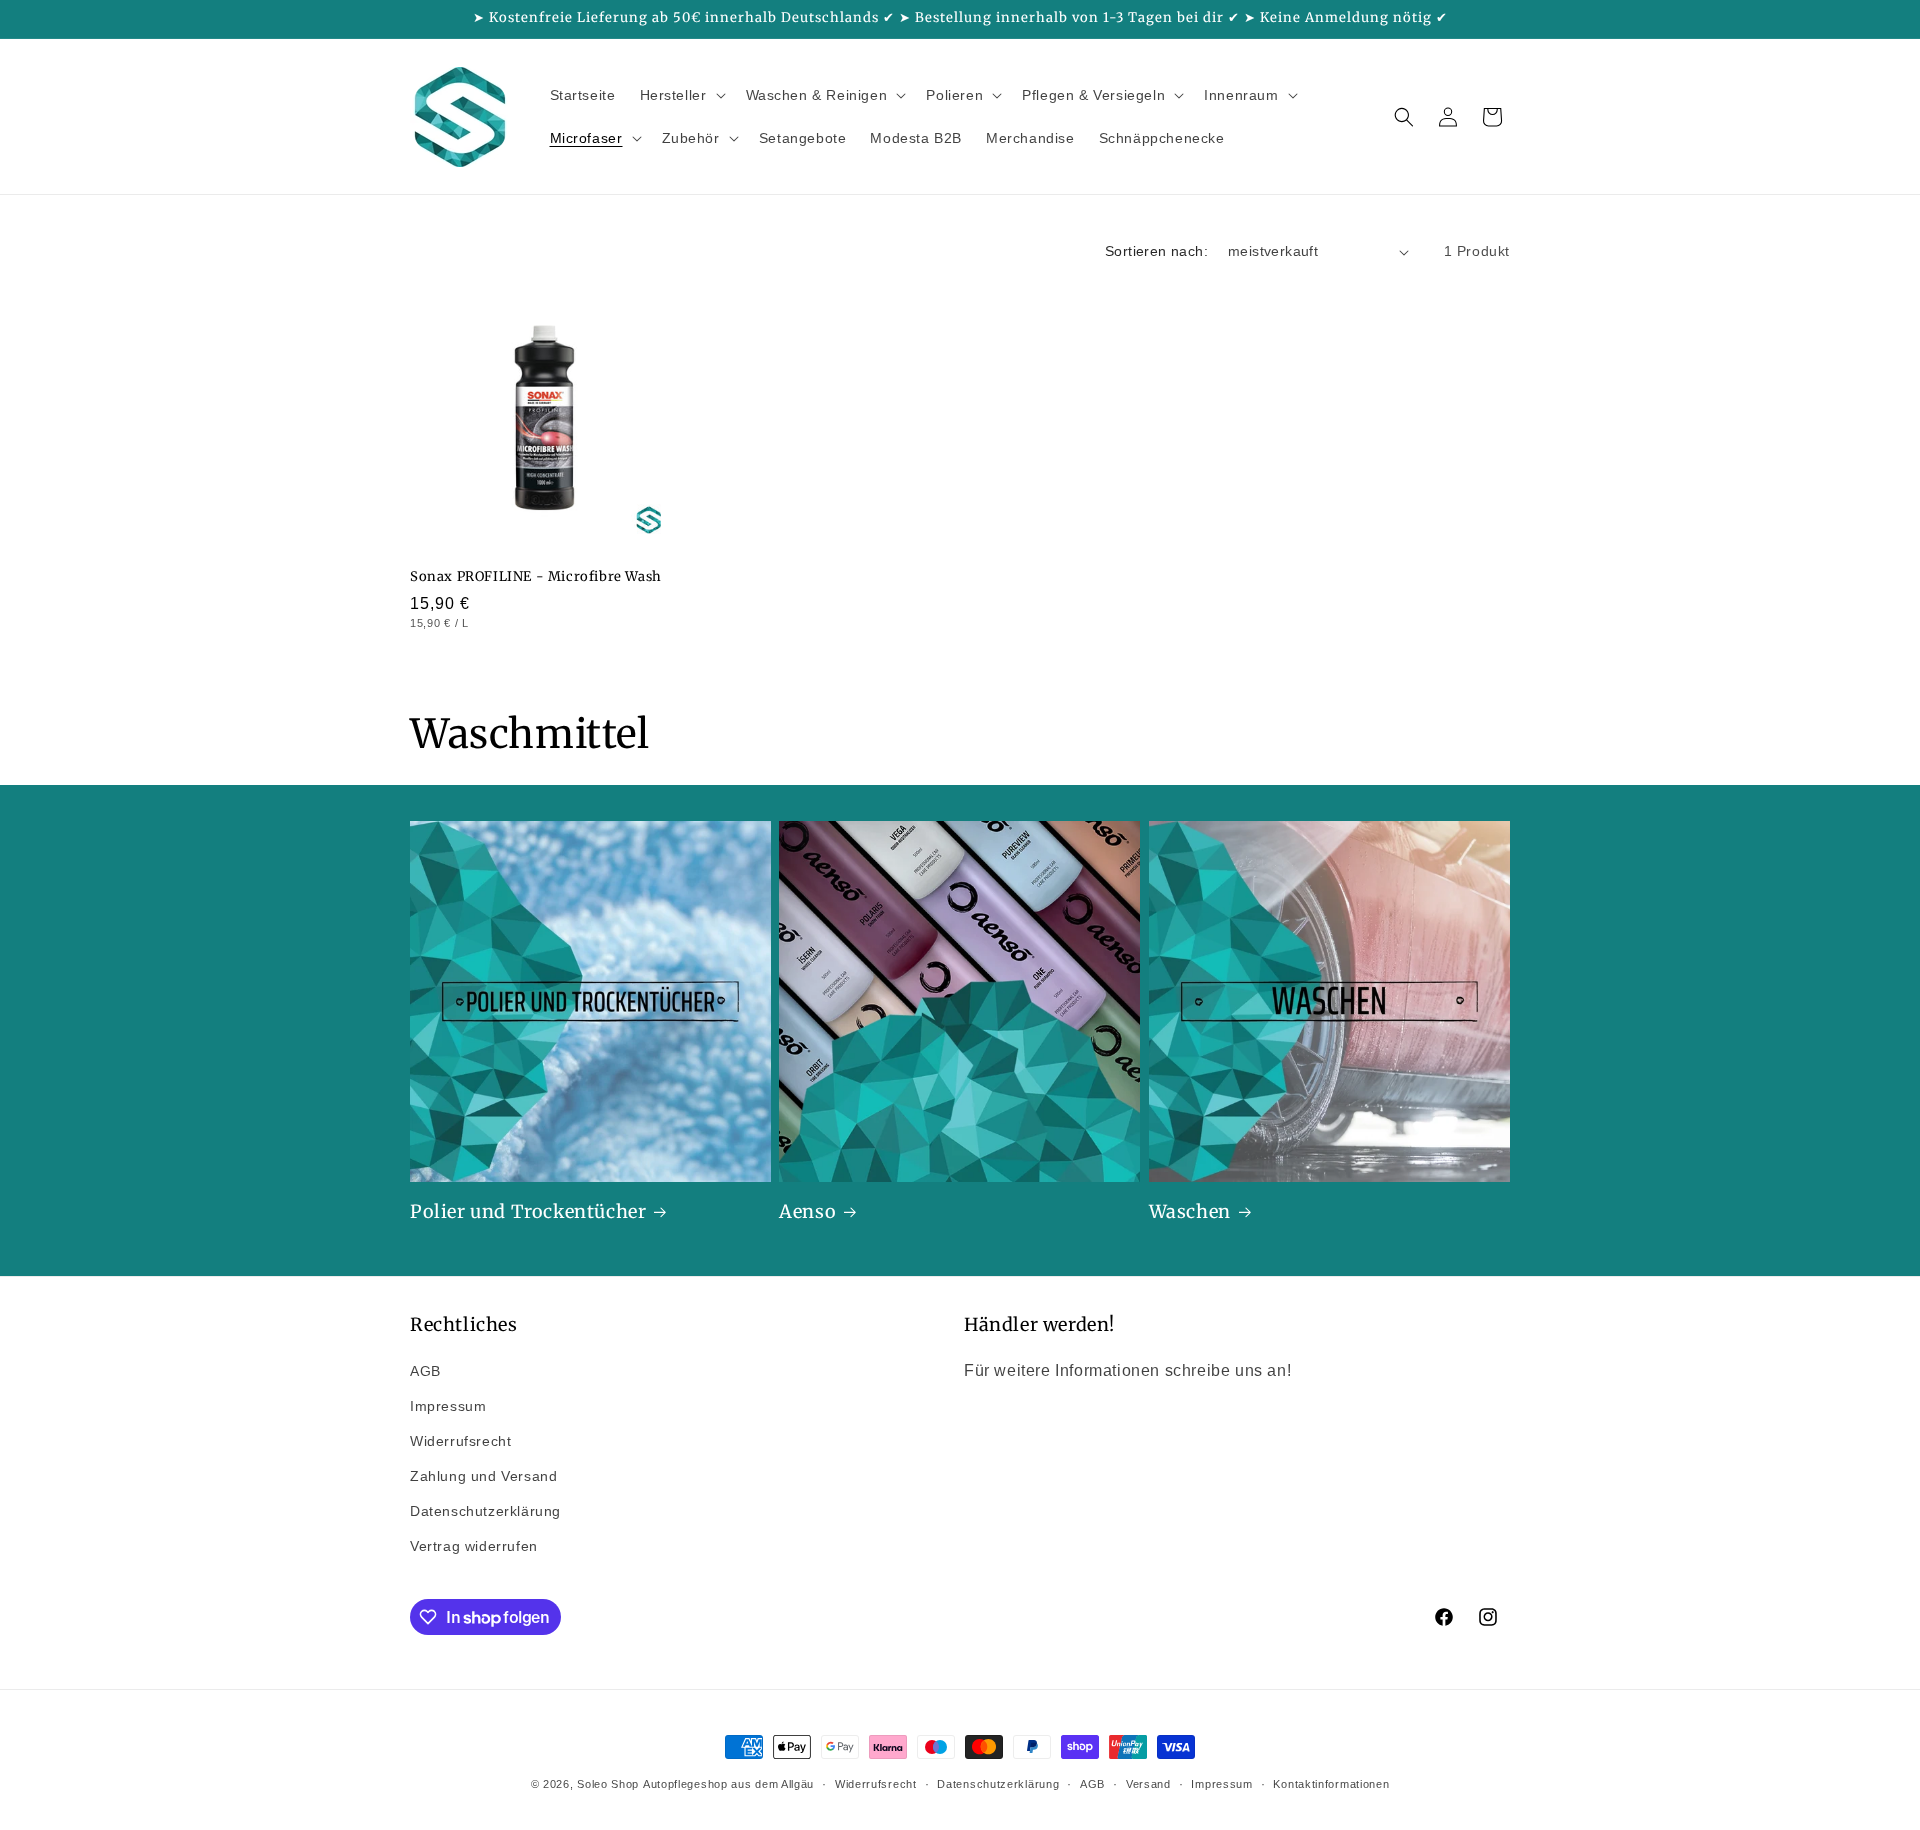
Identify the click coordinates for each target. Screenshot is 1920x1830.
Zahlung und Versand (483, 1476)
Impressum (448, 1406)
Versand (1148, 1784)
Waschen (1190, 1211)
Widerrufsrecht (460, 1441)
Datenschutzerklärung (485, 1511)
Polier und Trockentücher (528, 1211)
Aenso (807, 1211)
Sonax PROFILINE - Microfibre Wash (536, 577)
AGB (425, 1371)
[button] (681, 95)
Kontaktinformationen (1331, 1784)
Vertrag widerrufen (474, 1546)
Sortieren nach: (1156, 251)
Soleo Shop (608, 1784)
